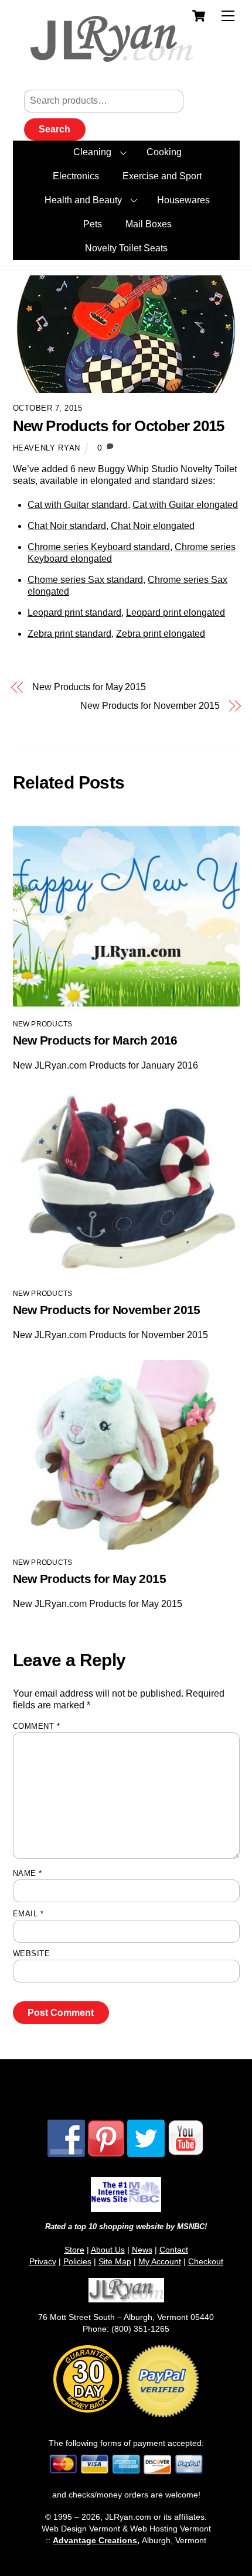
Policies (77, 2261)
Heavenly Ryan (47, 448)
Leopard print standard (74, 613)
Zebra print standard (69, 634)
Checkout (206, 2261)
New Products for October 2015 (119, 426)
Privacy (43, 2261)
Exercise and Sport (162, 176)
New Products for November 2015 (150, 706)
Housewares (183, 200)
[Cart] (199, 16)
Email (28, 1914)
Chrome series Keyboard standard (99, 547)
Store (74, 2250)
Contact (174, 2250)
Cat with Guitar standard (78, 505)
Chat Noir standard (67, 526)
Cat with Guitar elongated (185, 505)
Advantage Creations (95, 2540)
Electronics (76, 176)
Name (28, 1873)
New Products (43, 1024)
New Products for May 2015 (89, 687)
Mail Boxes (149, 224)
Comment (37, 1726)
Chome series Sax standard (85, 580)
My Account (160, 2261)
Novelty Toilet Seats (126, 248)
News (142, 2250)
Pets (93, 224)
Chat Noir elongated (153, 526)
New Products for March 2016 (95, 1040)
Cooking (164, 152)
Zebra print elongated (161, 634)
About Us (108, 2250)
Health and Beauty (83, 200)
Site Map (115, 2261)
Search (55, 129)
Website (32, 1954)
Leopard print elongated (176, 613)
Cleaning (92, 152)
